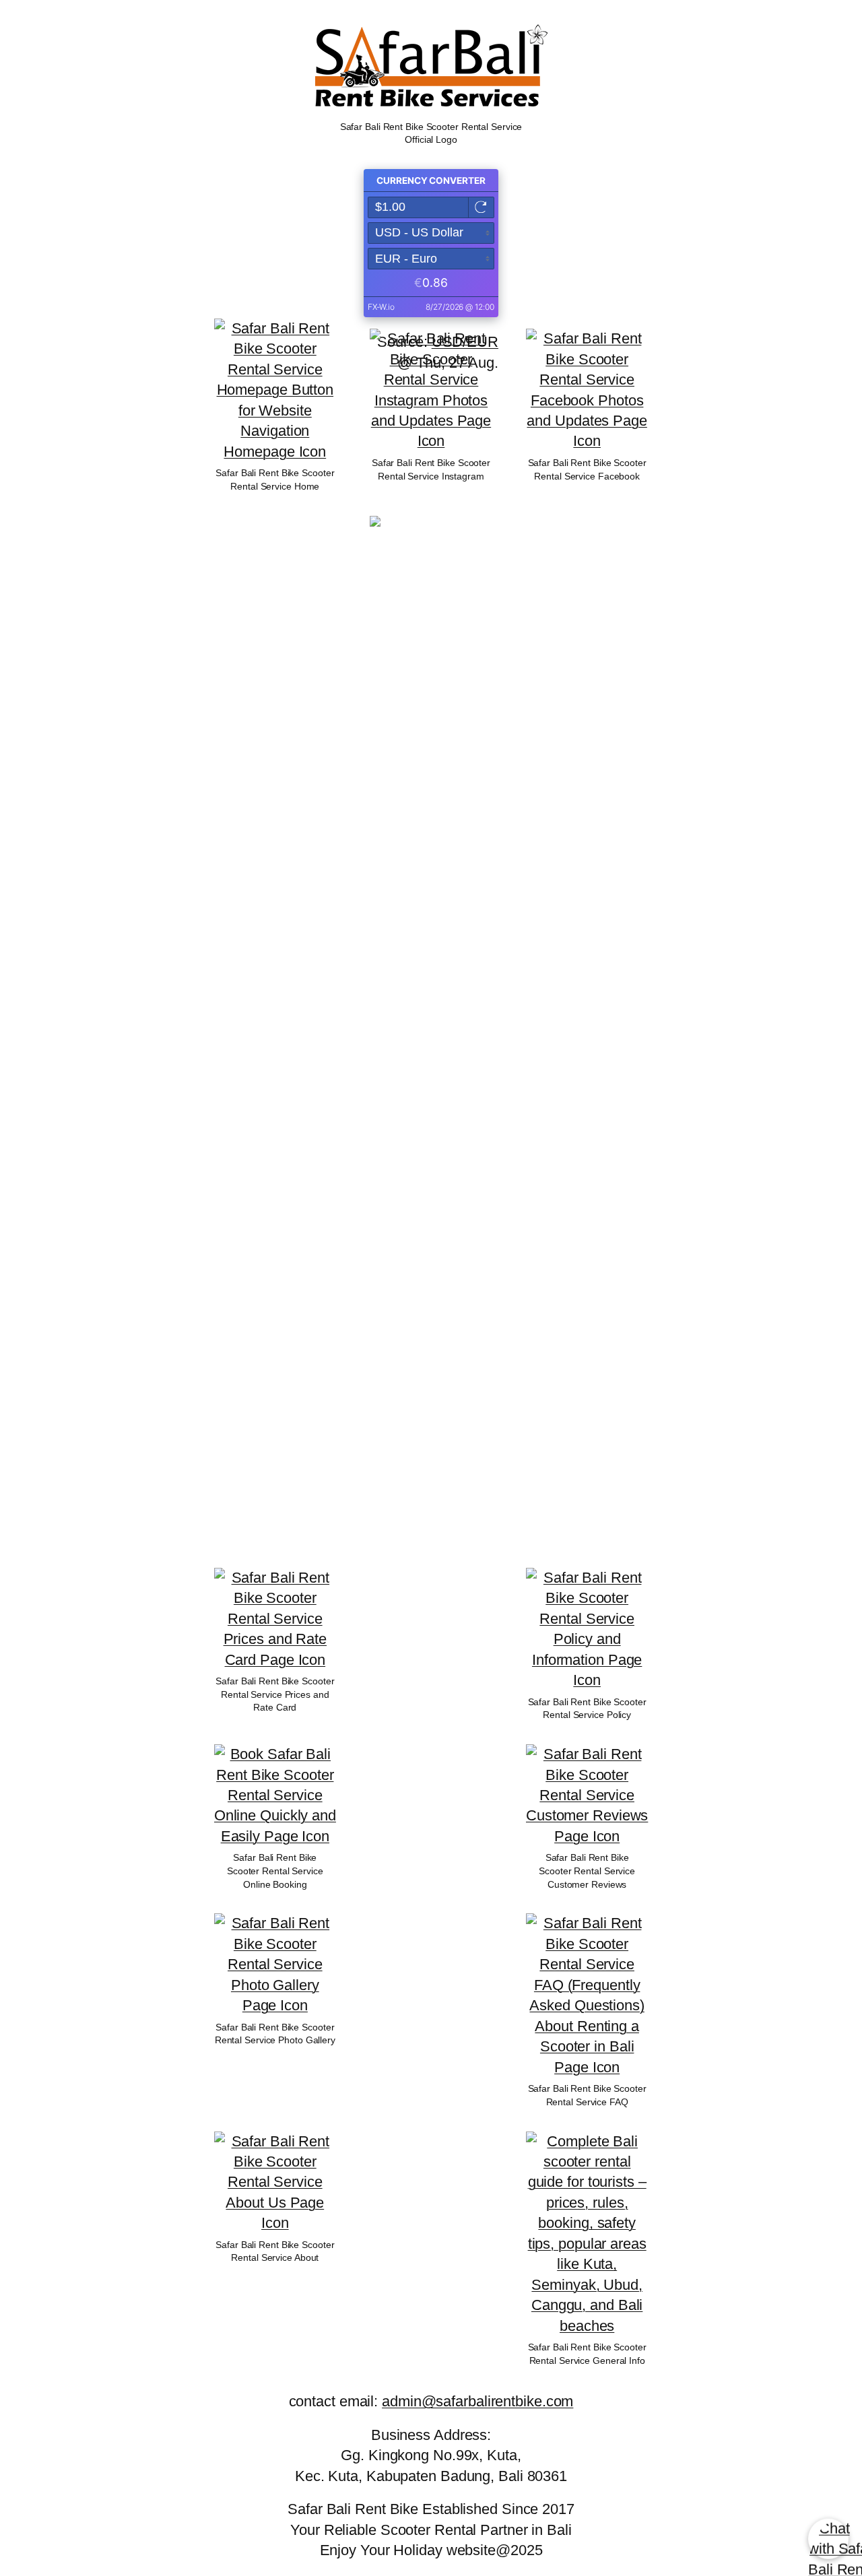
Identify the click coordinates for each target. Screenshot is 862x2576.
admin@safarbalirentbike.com (477, 2401)
